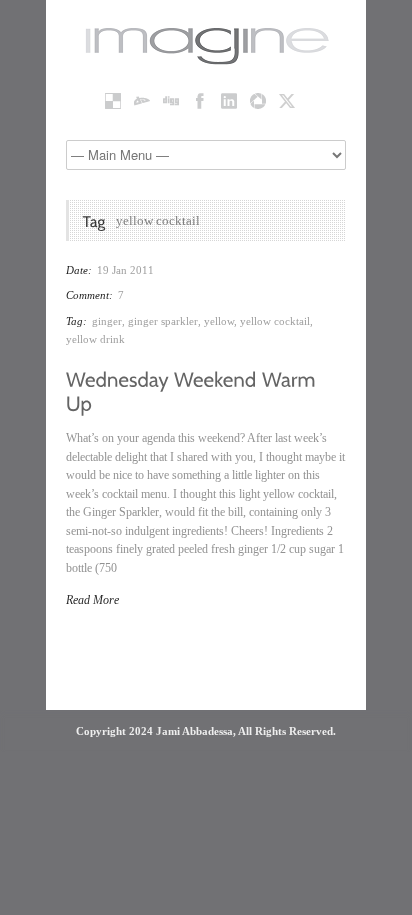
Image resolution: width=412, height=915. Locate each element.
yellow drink (95, 339)
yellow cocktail (275, 321)
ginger (107, 321)
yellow (219, 321)
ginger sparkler (163, 321)
